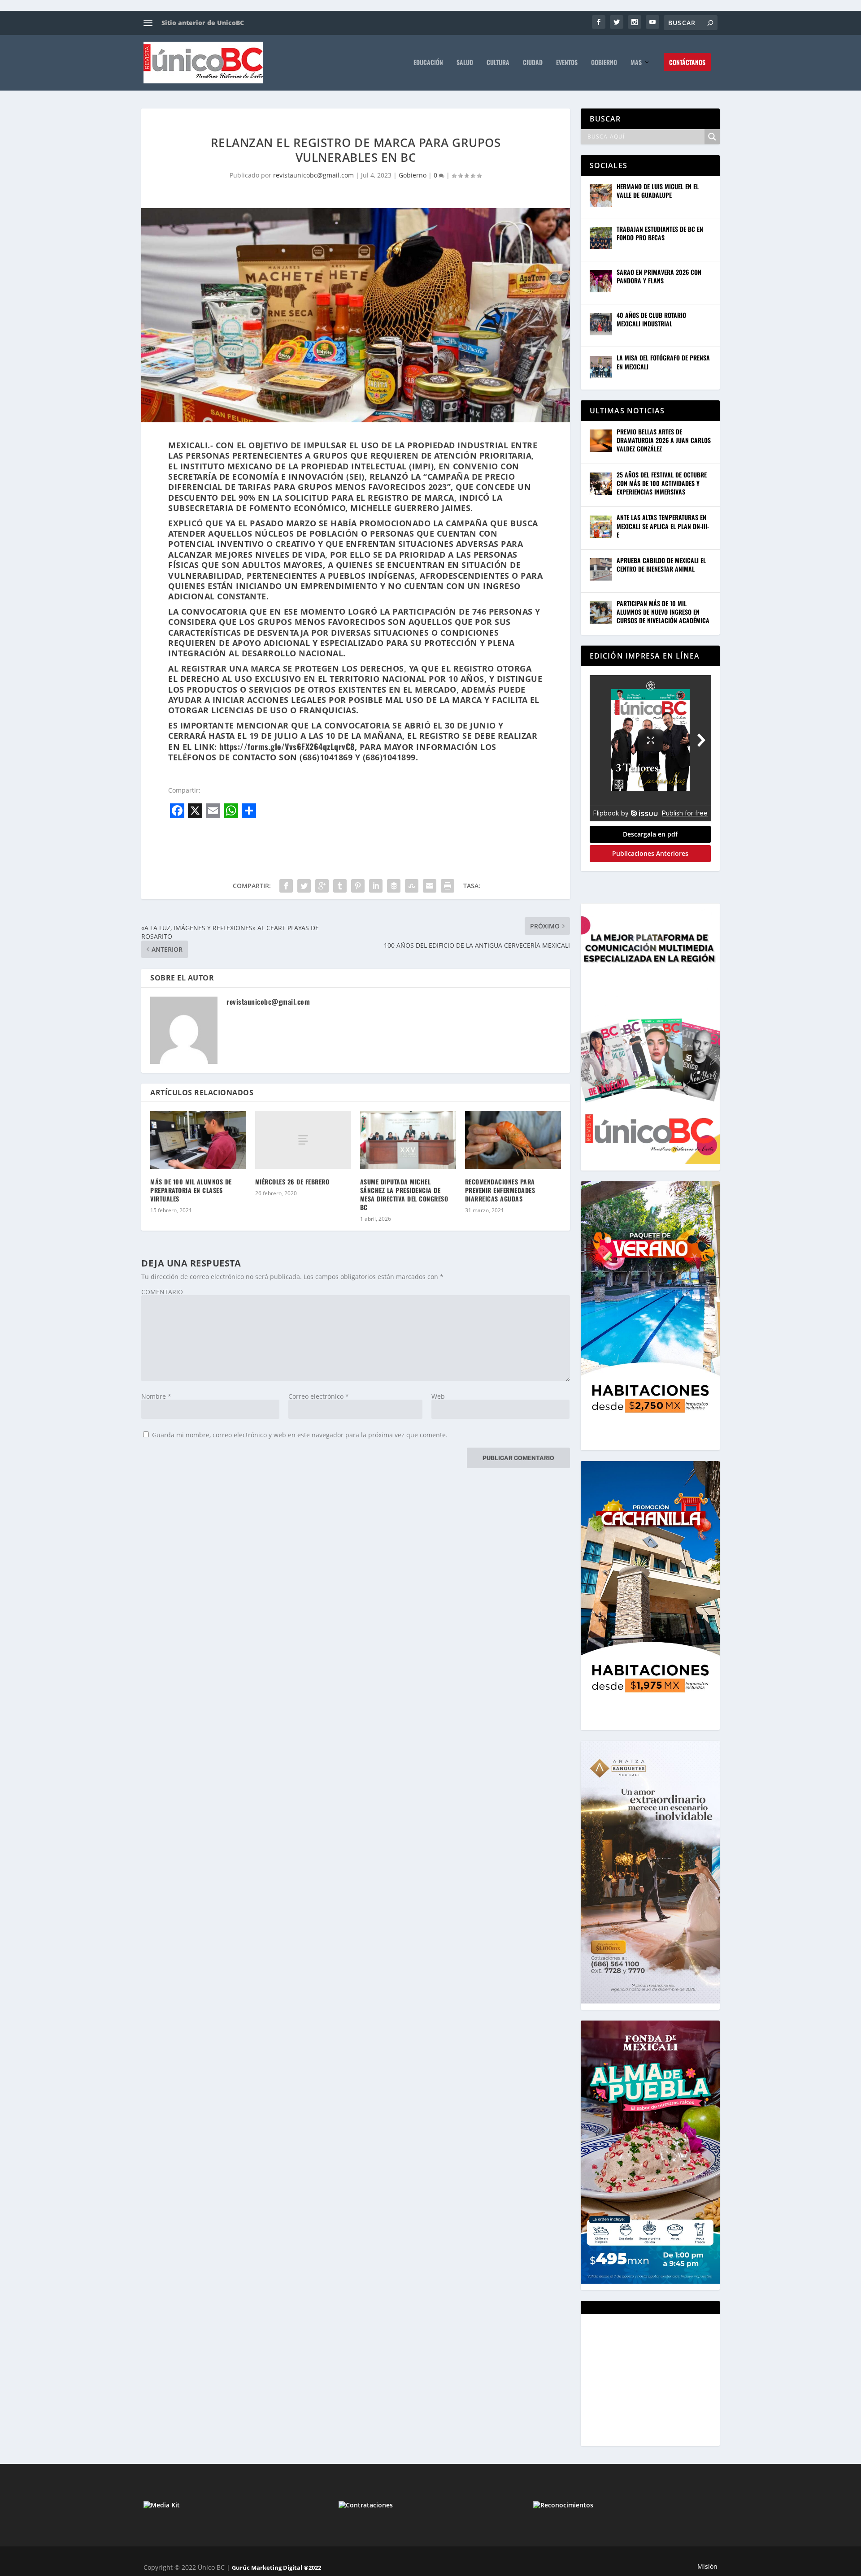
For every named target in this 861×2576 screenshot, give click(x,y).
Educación (428, 63)
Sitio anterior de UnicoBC (203, 23)
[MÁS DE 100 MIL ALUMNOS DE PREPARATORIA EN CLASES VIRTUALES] (198, 1140)
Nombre (156, 1396)
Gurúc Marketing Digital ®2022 (276, 2567)
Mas (636, 63)
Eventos (567, 63)
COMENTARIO (162, 1292)
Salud (465, 63)
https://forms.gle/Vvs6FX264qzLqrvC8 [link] (287, 746)
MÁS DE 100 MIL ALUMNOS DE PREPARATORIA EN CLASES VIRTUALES (191, 1190)
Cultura (498, 63)
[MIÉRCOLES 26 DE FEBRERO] (303, 1140)
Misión (707, 2566)
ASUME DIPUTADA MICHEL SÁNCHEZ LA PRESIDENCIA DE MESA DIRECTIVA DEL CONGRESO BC (404, 1195)
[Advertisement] (657, 2379)
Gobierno (604, 63)
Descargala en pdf (650, 834)
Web (438, 1396)
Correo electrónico (319, 1396)
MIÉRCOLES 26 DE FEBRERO (292, 1182)
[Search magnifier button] (712, 137)
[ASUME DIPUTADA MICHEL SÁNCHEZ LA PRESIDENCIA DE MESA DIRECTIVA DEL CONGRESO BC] (408, 1140)
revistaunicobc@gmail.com (313, 175)
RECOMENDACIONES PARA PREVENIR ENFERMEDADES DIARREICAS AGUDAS (500, 1190)
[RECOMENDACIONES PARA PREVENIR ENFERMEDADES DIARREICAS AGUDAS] (513, 1140)
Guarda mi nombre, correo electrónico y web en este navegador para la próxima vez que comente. (300, 1435)
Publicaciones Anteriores (650, 853)
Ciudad (533, 63)
